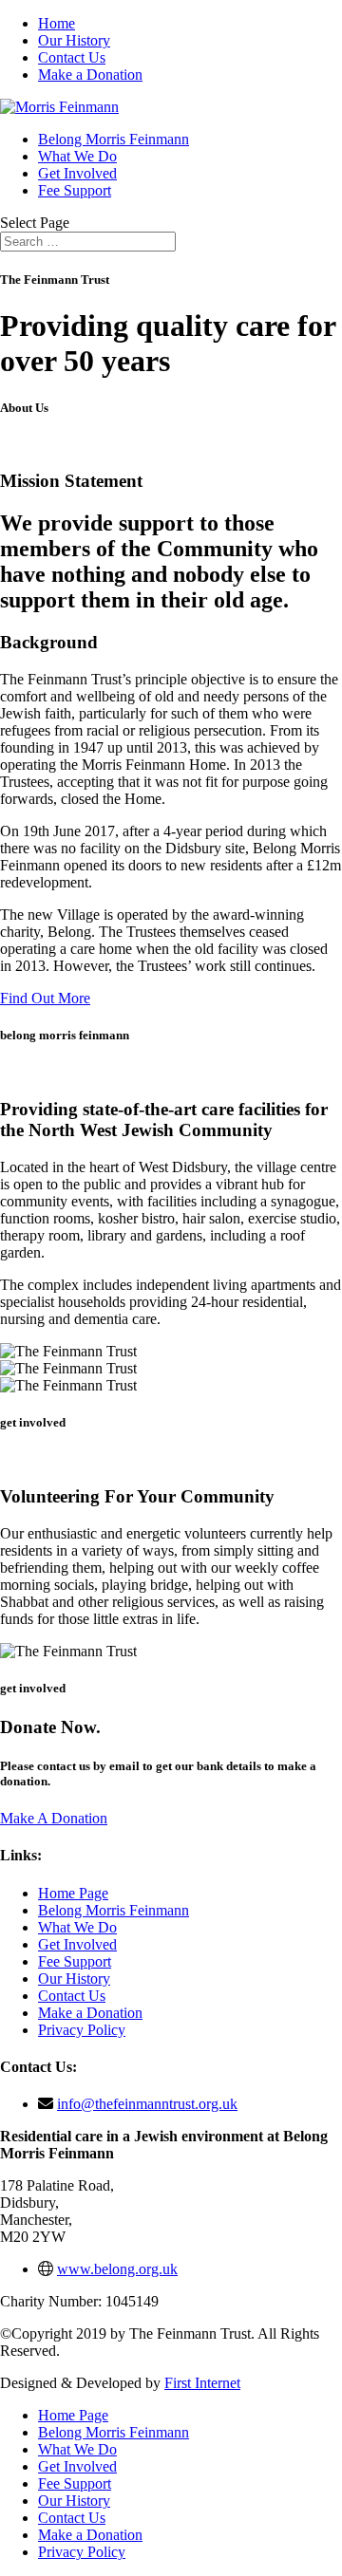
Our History (74, 40)
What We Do (77, 156)
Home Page (73, 1893)
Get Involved (77, 173)
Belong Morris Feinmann (114, 139)
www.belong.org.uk (117, 2269)
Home (57, 23)
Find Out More (45, 998)
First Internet (202, 2383)
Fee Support (75, 190)
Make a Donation (90, 75)
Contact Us (72, 57)
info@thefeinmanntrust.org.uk (147, 2104)
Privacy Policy (82, 2030)
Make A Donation (54, 1818)
